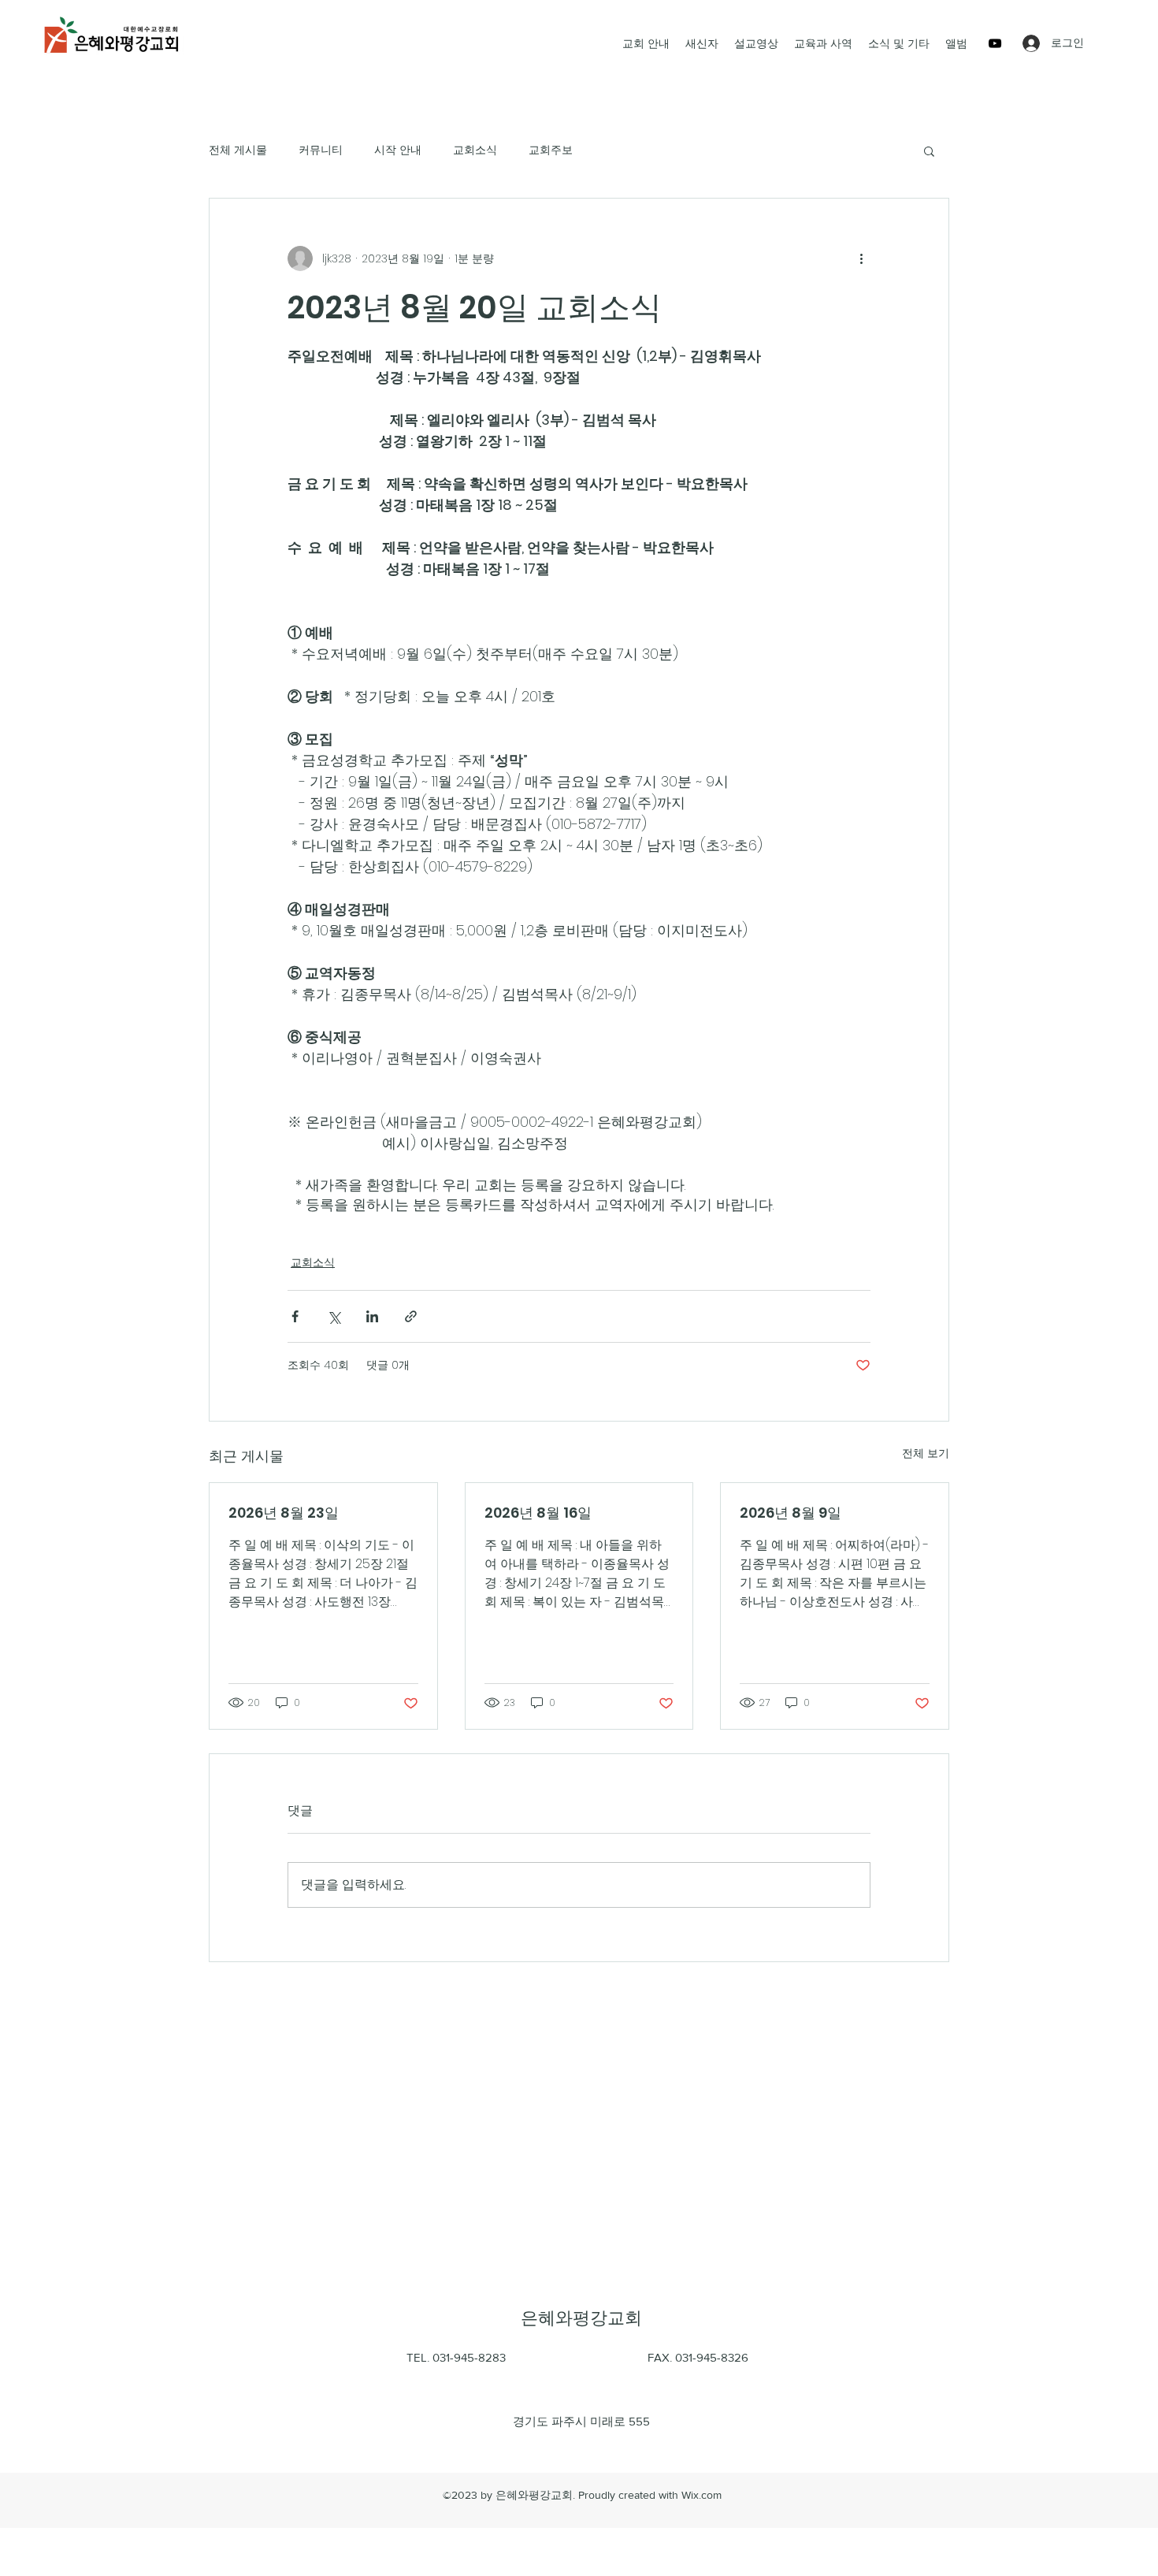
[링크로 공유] (411, 1316)
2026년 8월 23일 (284, 1513)
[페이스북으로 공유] (295, 1316)
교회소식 (475, 150)
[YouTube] (995, 43)
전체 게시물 (238, 150)
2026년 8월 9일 (791, 1513)
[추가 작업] (861, 258)
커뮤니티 (321, 150)
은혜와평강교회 (581, 2318)
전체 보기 (926, 1453)
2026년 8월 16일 (538, 1513)
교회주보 (551, 150)
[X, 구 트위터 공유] (334, 1316)
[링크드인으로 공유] (372, 1316)
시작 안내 (398, 150)
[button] (929, 151)
